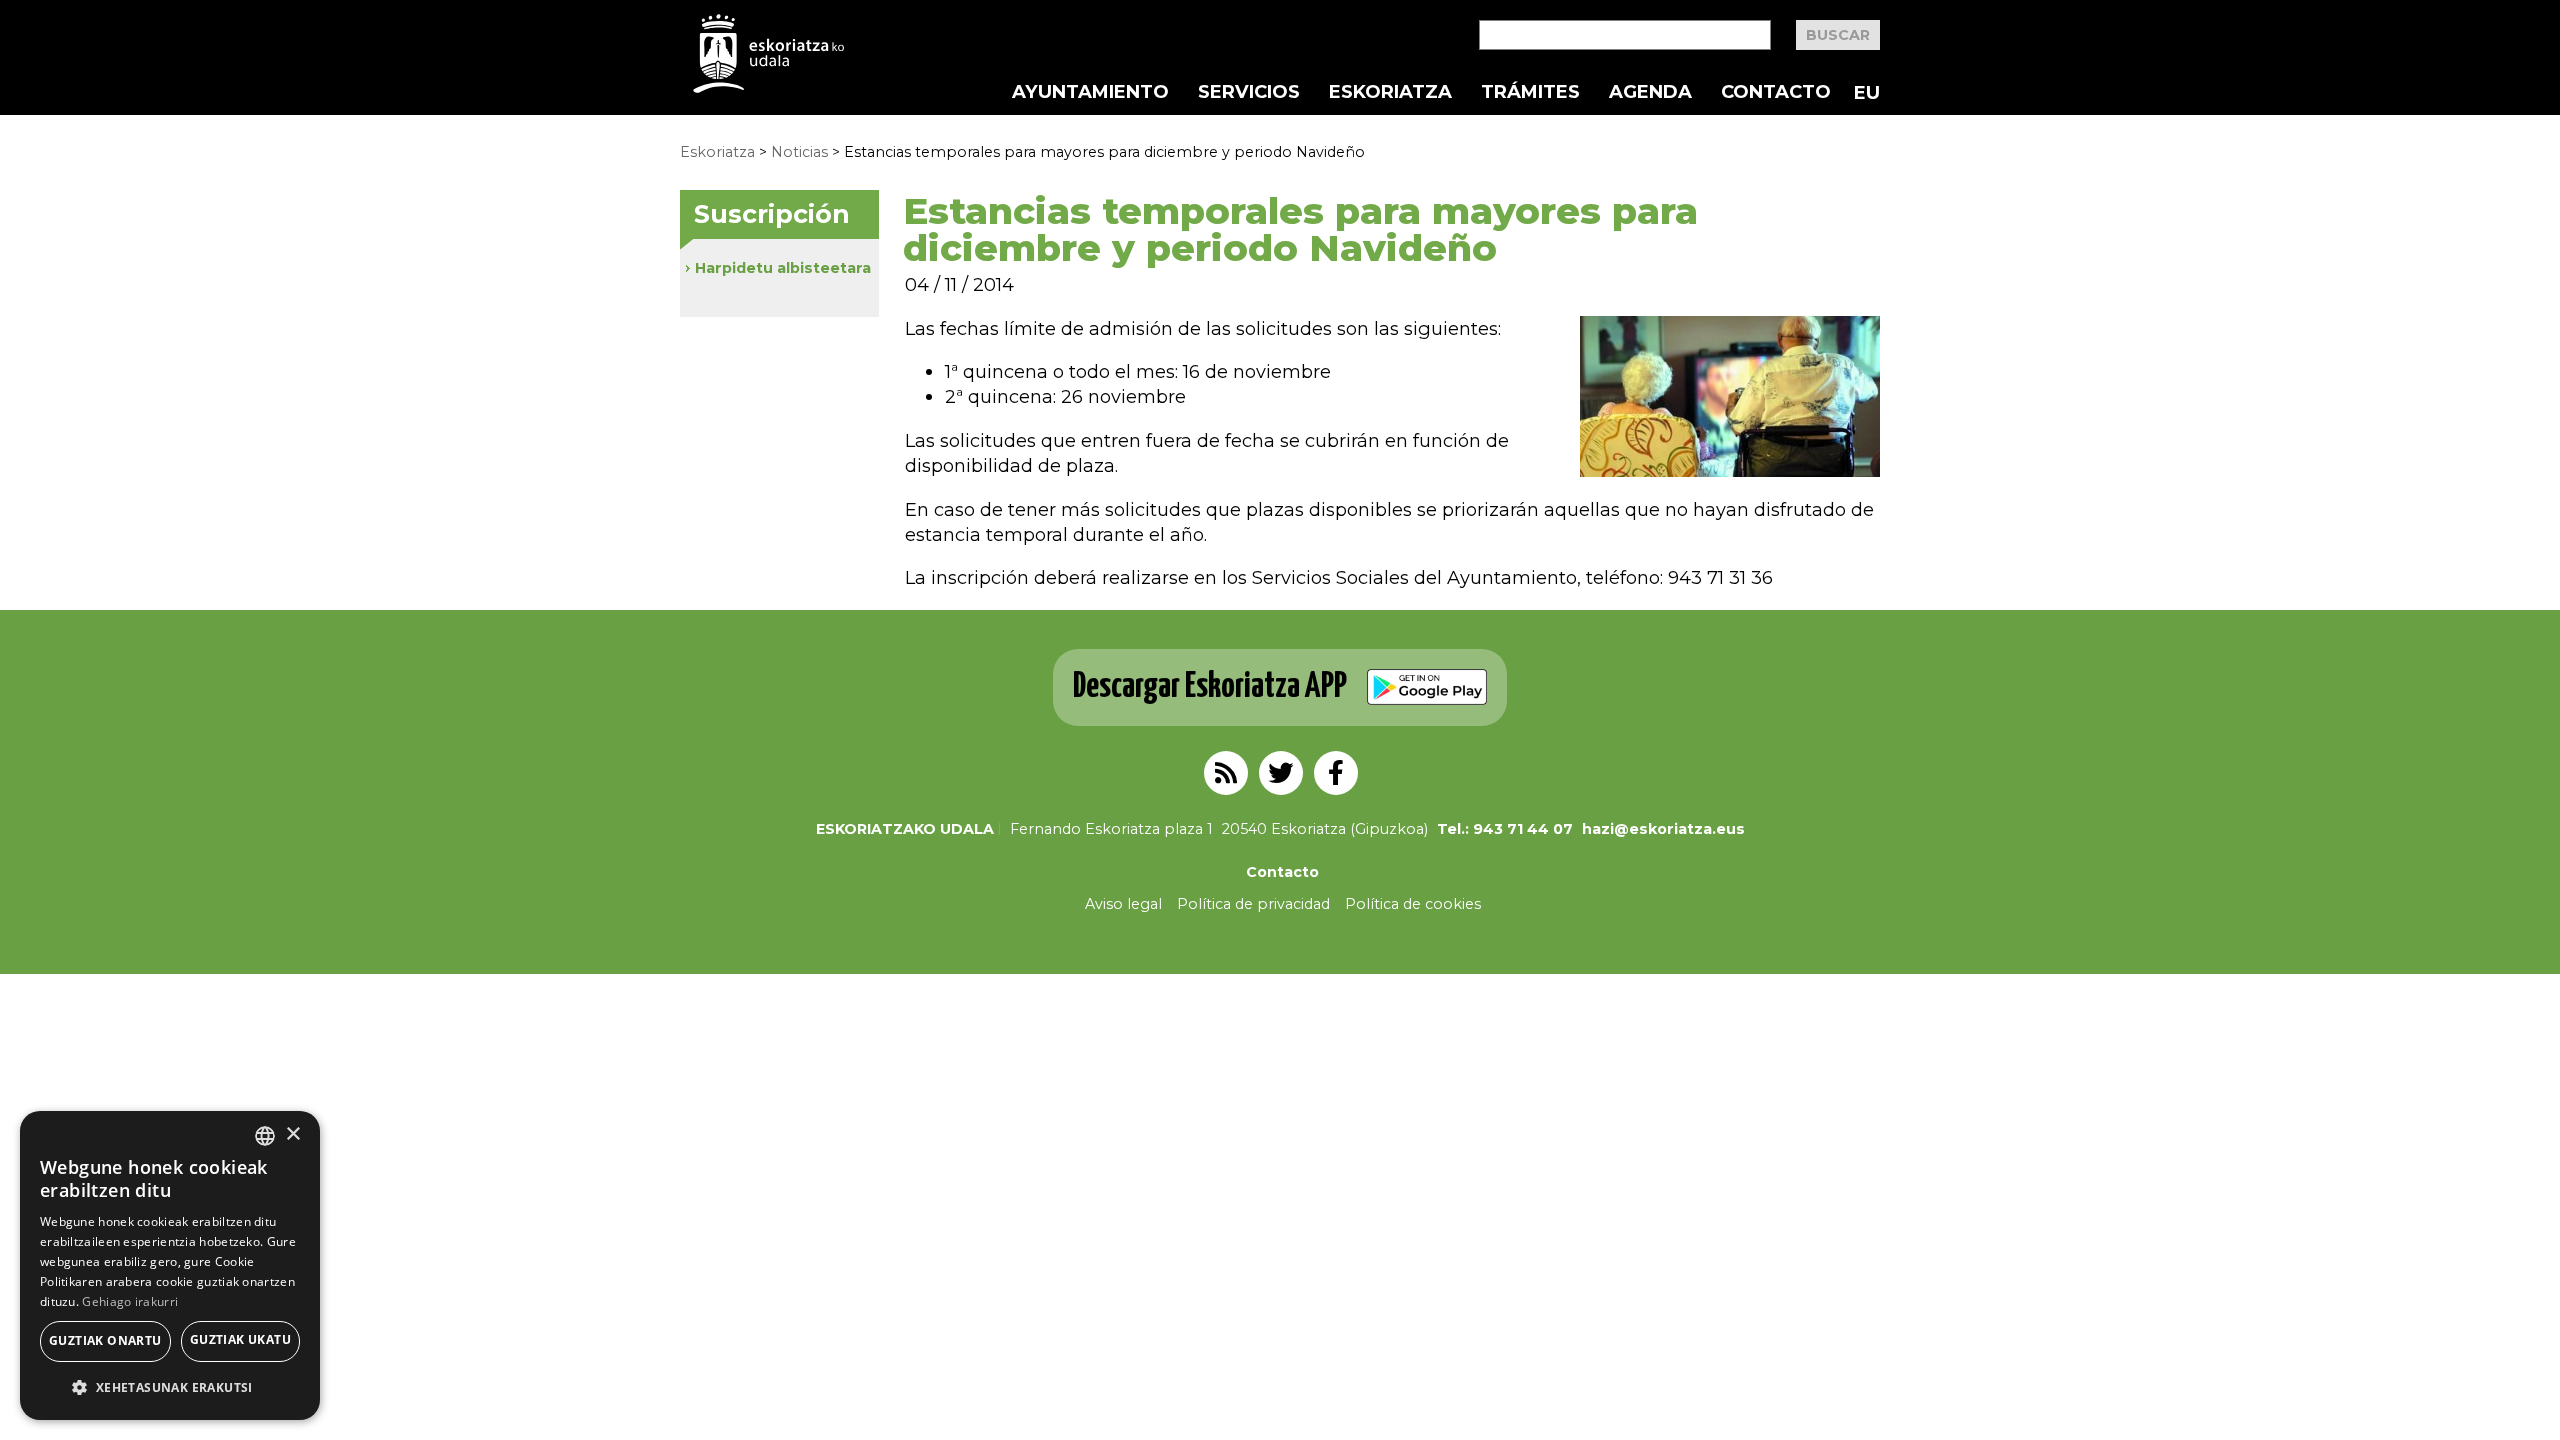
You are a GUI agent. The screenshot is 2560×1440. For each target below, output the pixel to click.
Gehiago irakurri (130, 1301)
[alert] (170, 1265)
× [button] (292, 1134)
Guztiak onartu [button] (105, 1340)
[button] (170, 1387)
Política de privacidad (1253, 904)
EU (1867, 92)
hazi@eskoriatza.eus (1663, 829)
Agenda (1650, 92)
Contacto (1776, 92)
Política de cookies (1413, 904)
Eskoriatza (1390, 92)
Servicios (1249, 92)
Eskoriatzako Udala (905, 829)
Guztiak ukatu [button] (240, 1339)
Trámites (1530, 92)
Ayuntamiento (1090, 92)
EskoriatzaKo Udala (769, 53)
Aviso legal (1123, 904)
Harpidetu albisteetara (783, 268)
